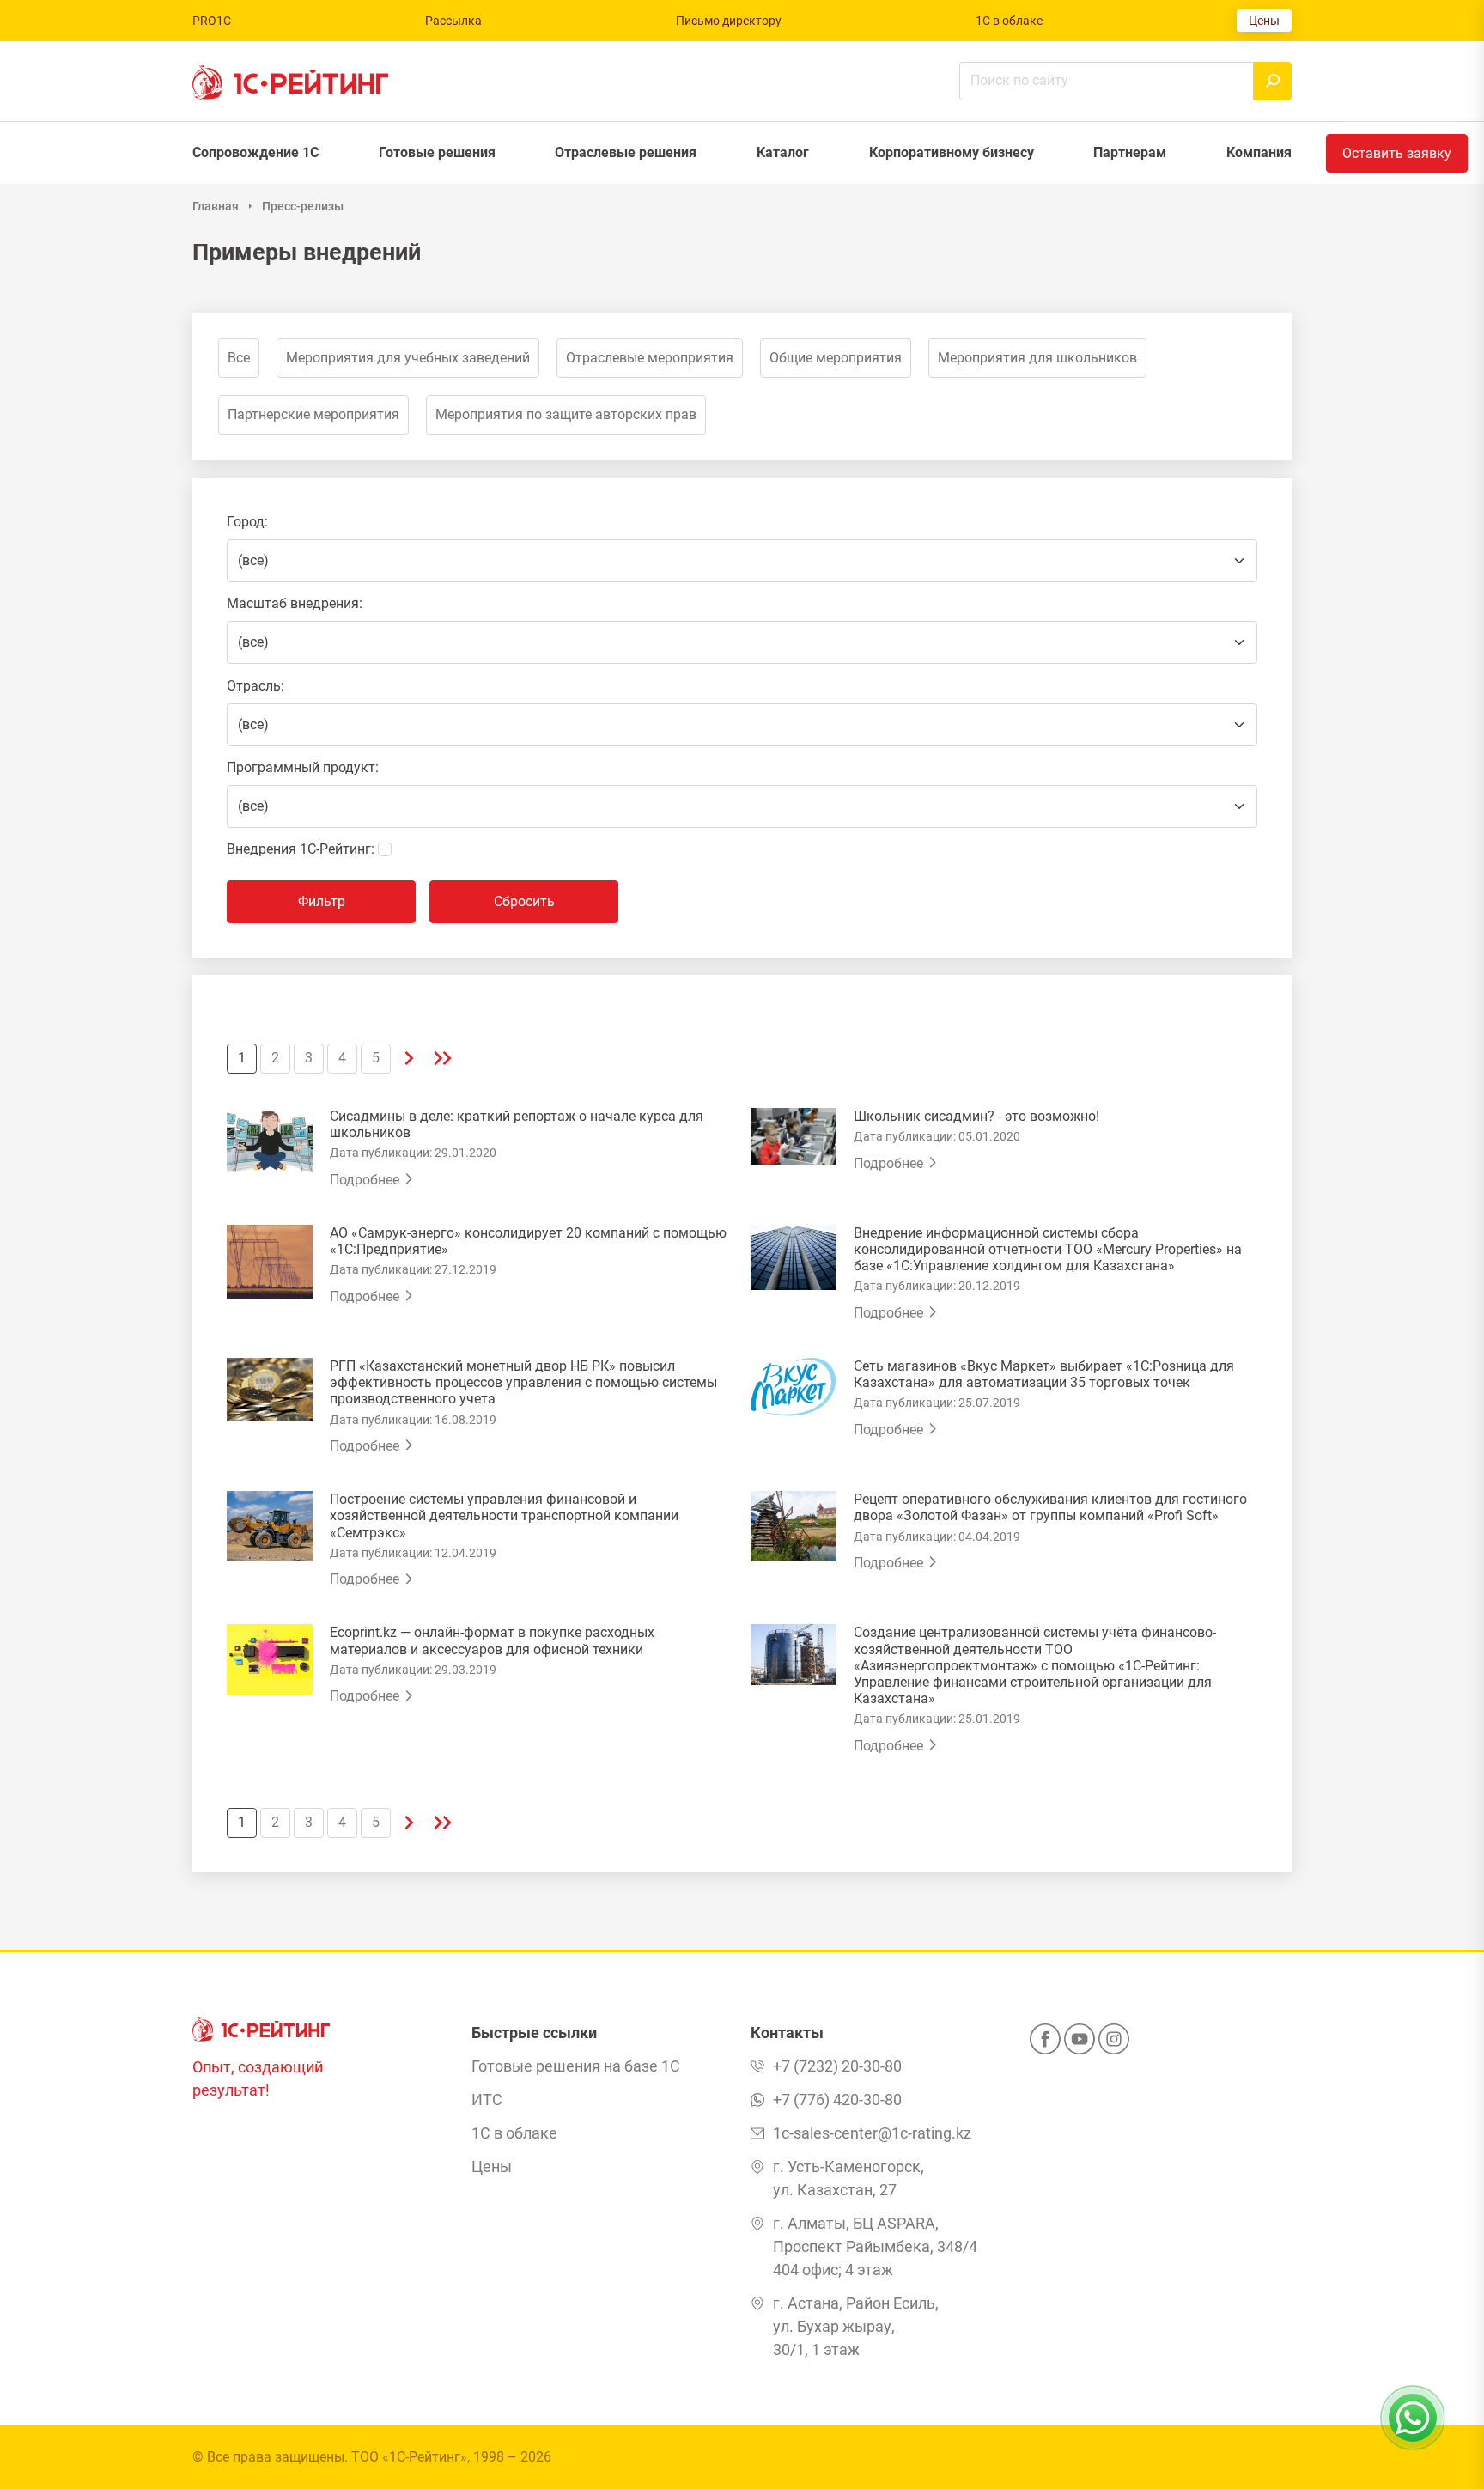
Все (239, 358)
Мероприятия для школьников (1037, 358)
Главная (216, 206)
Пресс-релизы (303, 206)
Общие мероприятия (836, 358)
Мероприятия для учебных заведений (408, 358)
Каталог (783, 152)
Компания (1259, 152)
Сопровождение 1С (255, 152)
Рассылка (453, 21)
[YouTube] (1080, 2044)
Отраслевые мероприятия (650, 358)
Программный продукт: (303, 767)
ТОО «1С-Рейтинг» (409, 2457)
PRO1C (212, 21)
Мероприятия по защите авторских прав (566, 414)
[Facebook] (1045, 2044)
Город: (247, 522)
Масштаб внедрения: (295, 603)
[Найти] (1272, 81)
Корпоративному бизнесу (952, 152)
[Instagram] (1114, 2044)
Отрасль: (255, 686)
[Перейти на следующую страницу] (409, 1059)
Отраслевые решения (626, 152)
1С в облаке (1009, 21)
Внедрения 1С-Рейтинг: (301, 849)
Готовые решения (437, 152)
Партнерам (1130, 152)
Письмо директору (729, 21)
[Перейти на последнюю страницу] (443, 1059)
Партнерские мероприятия (313, 414)
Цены (1264, 21)
